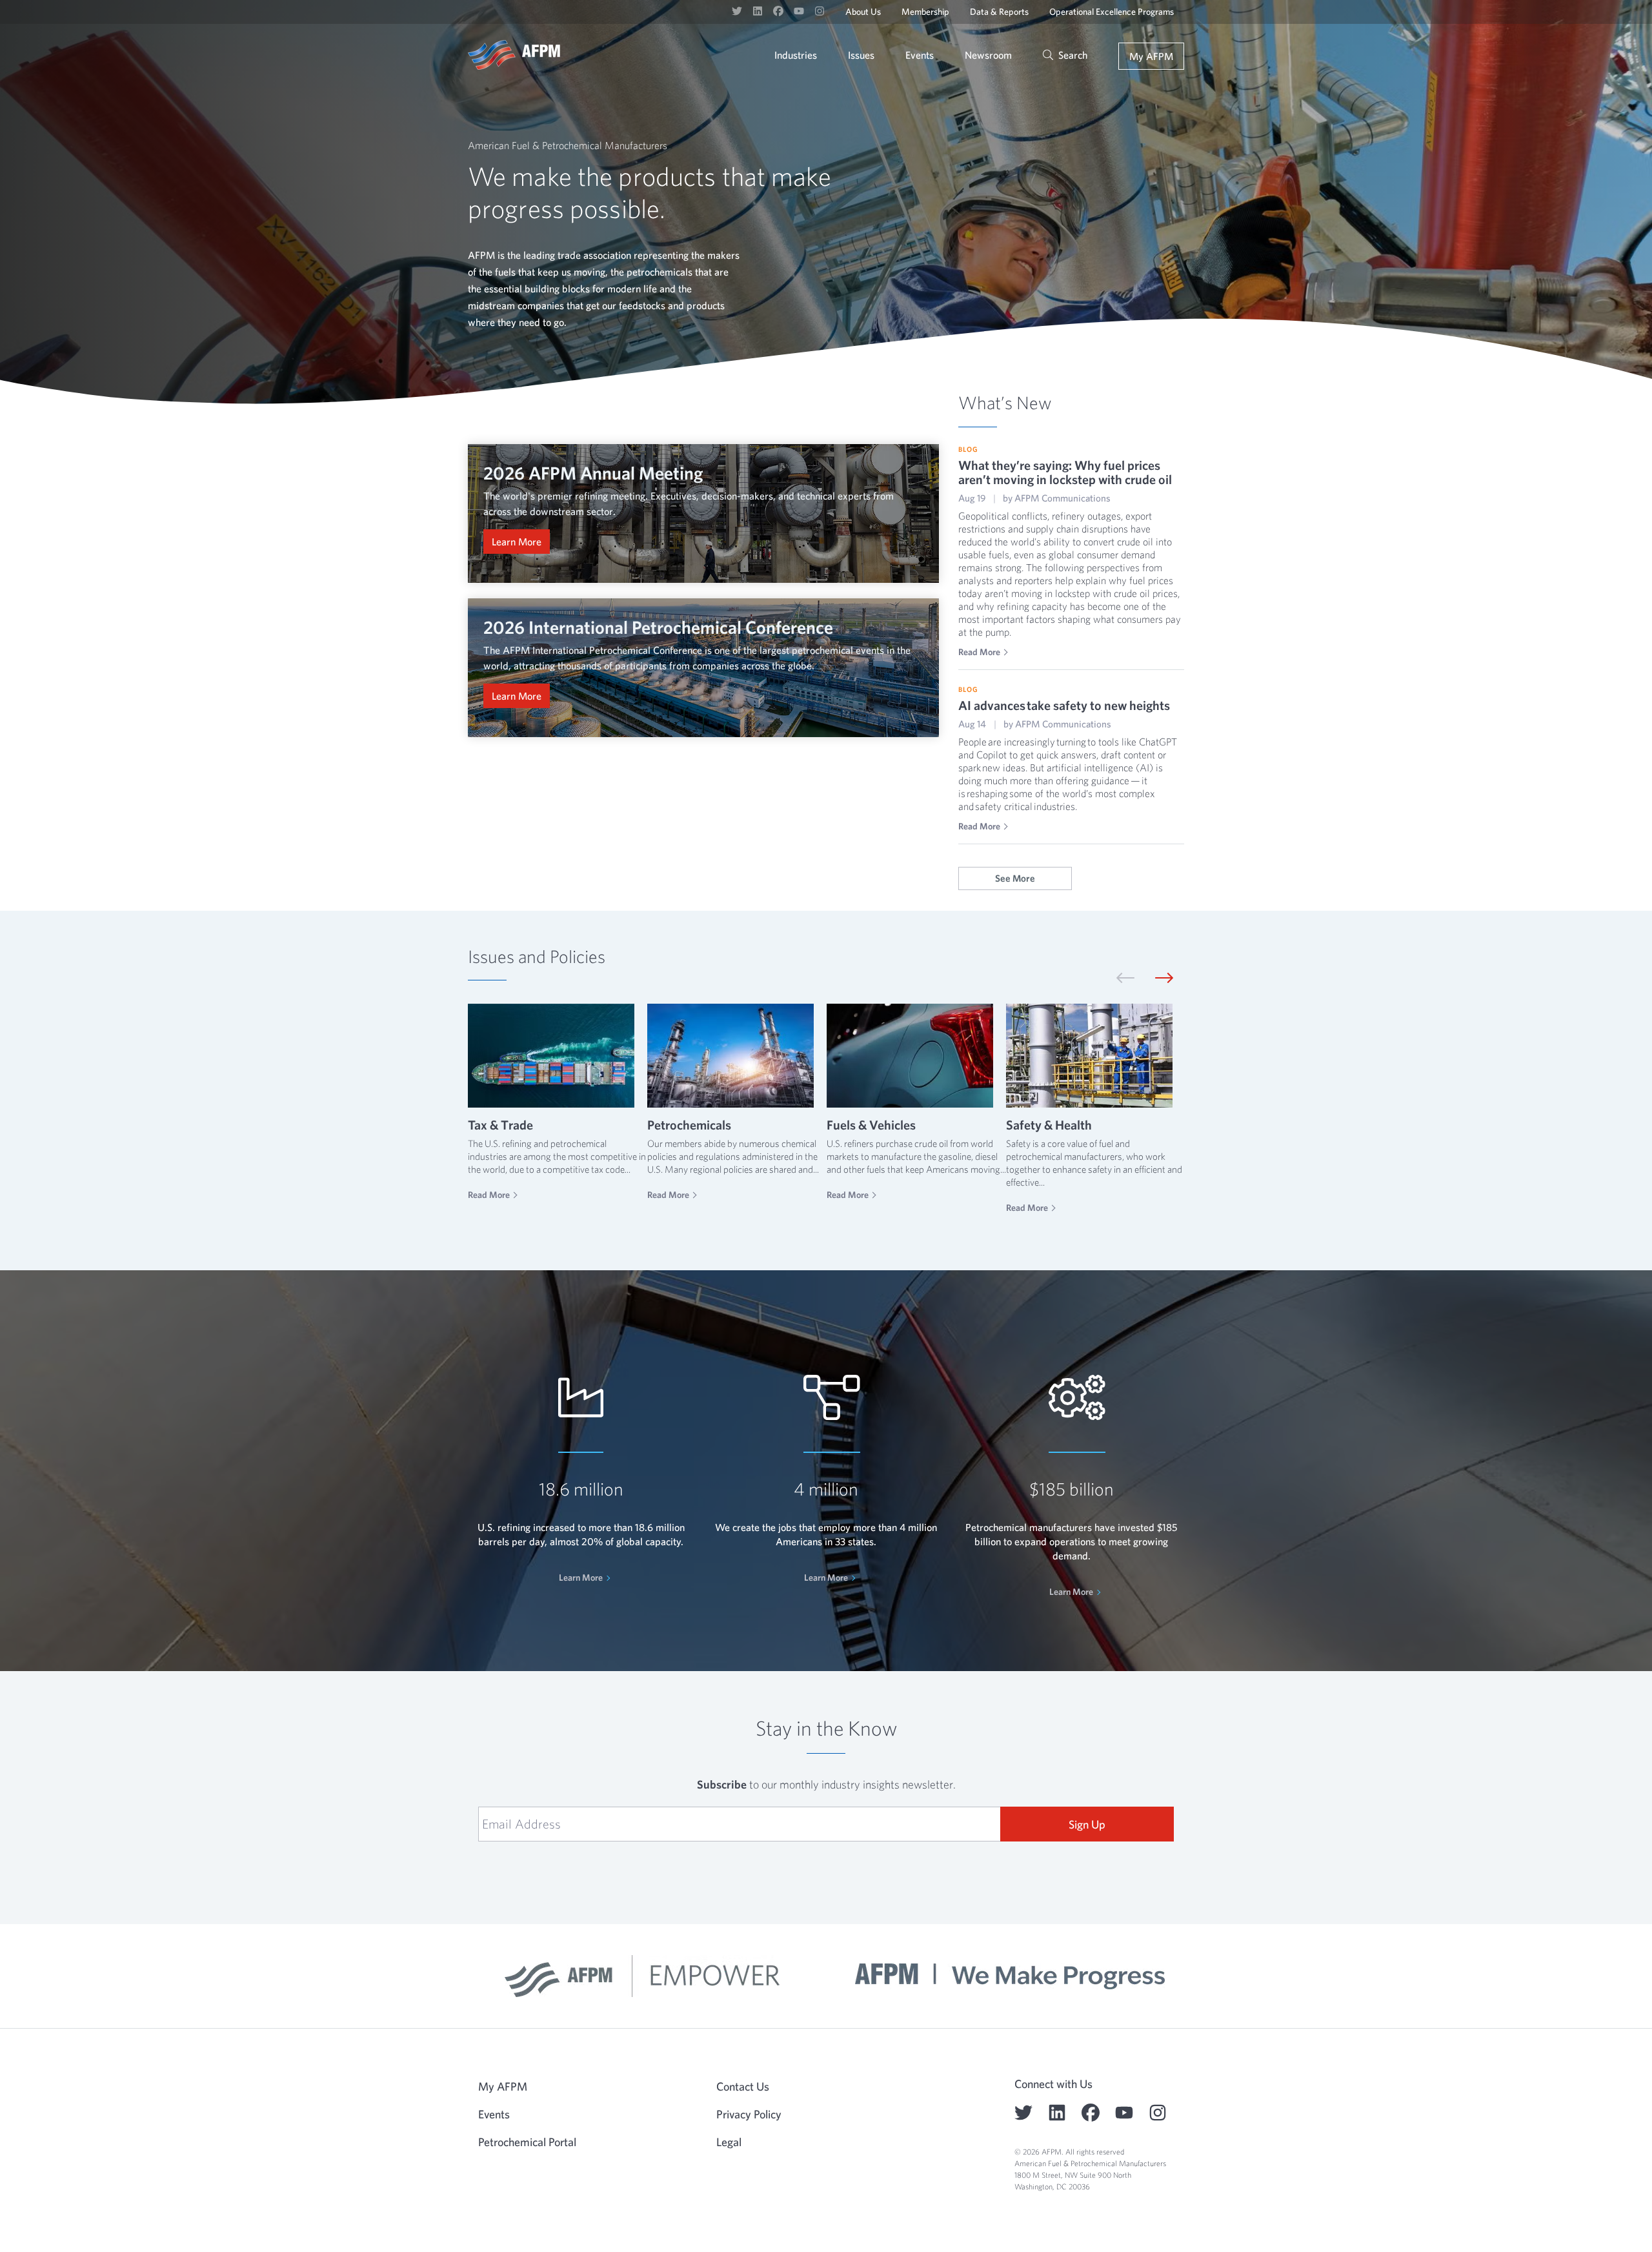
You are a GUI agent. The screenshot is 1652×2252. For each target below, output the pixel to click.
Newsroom (988, 55)
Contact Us (743, 2086)
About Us (863, 12)
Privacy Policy (749, 2114)
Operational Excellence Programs (1112, 12)
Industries (796, 55)
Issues (861, 55)
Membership (925, 12)
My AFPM (1151, 56)
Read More (979, 652)
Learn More (517, 542)
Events (920, 55)
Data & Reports (999, 12)
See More (1015, 878)
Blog (968, 449)
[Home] (514, 55)
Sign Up (1087, 1824)
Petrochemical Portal (527, 2142)
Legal (729, 2142)
